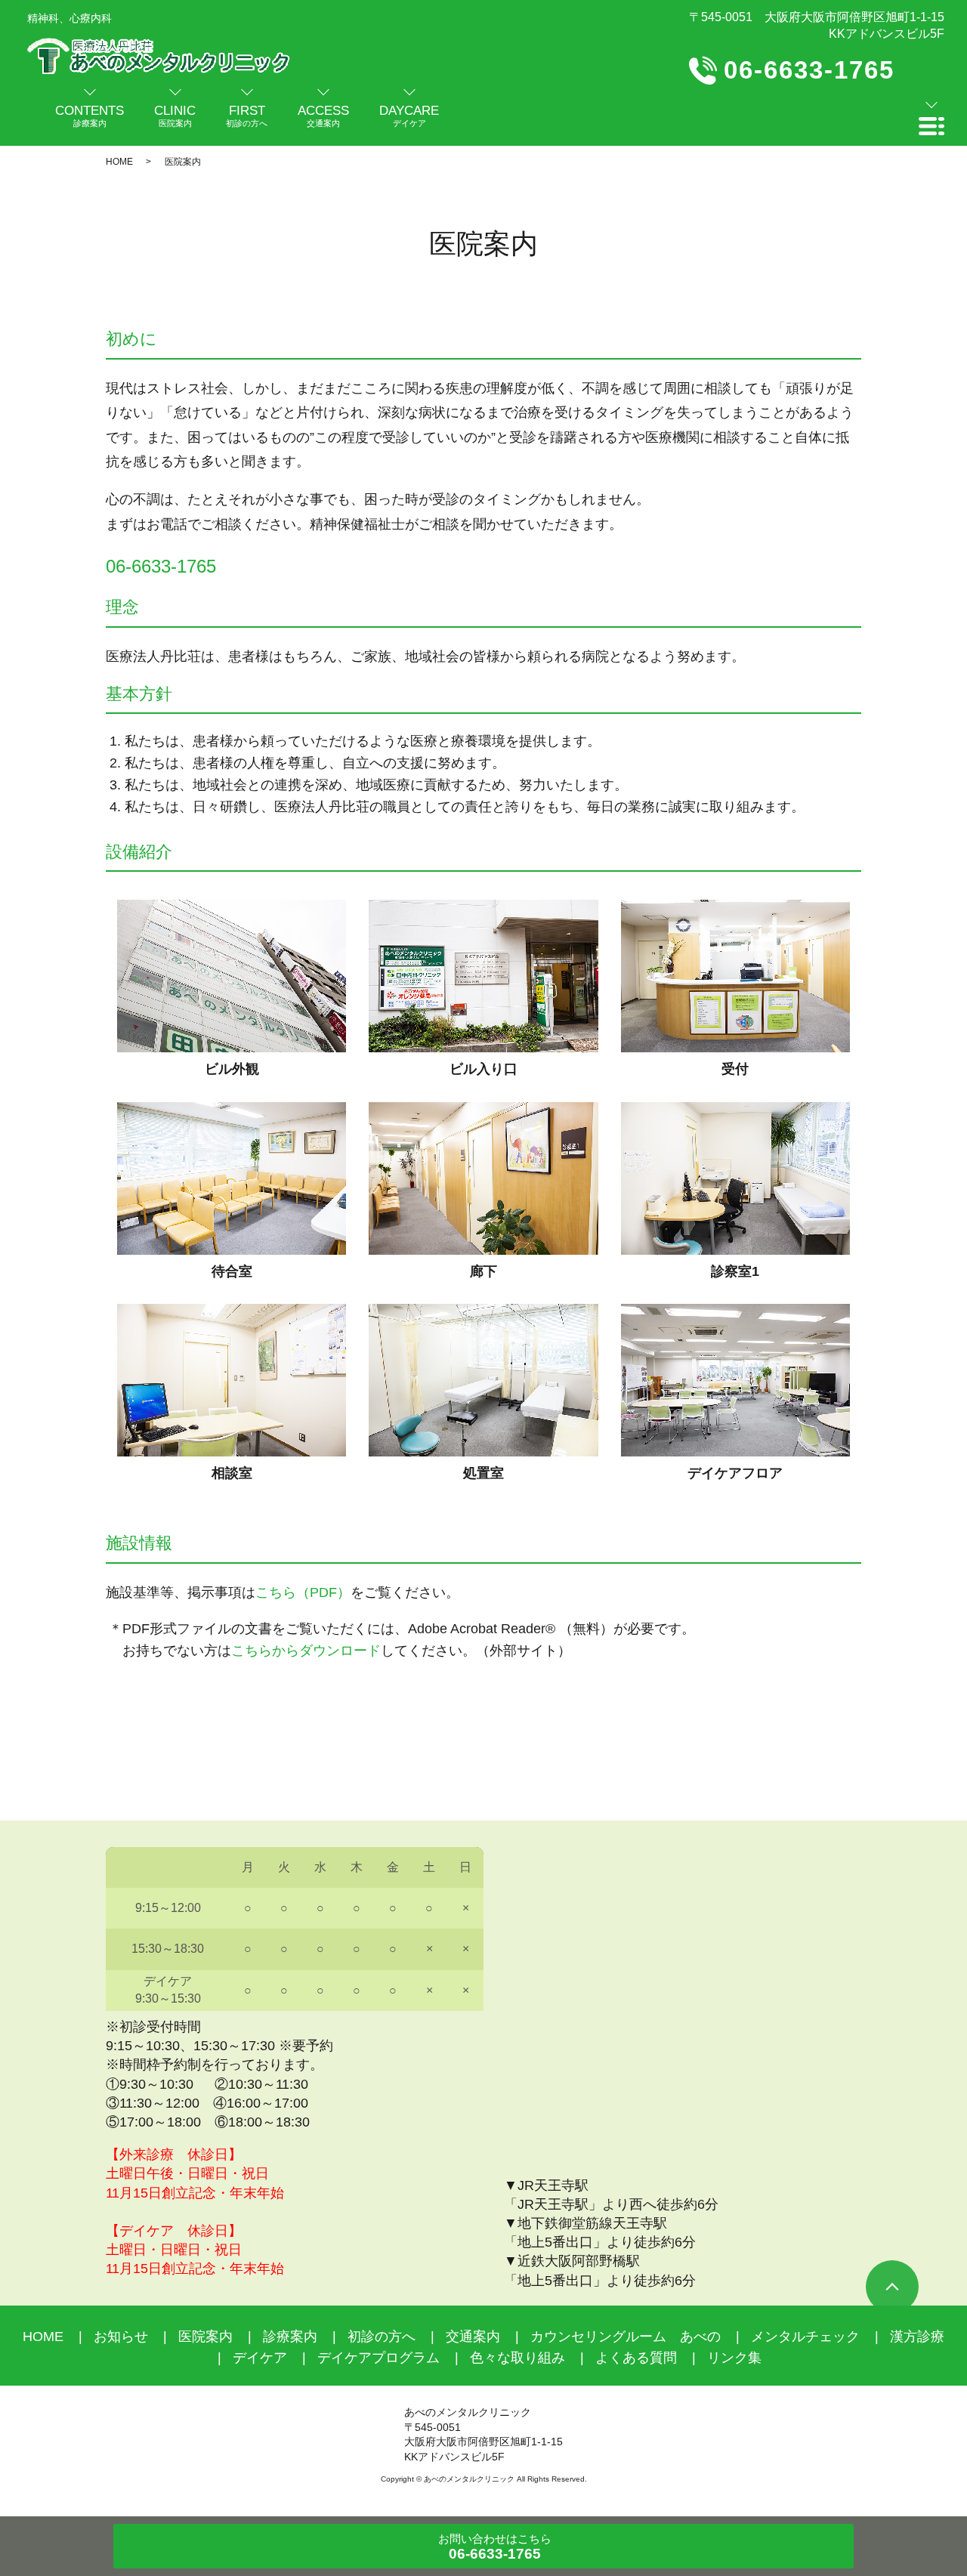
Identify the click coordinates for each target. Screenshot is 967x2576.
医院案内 (205, 2337)
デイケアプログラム (378, 2358)
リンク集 (734, 2358)
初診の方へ (382, 2337)
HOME (119, 162)
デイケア (260, 2358)
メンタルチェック (805, 2337)
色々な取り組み (517, 2358)
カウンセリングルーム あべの (626, 2337)
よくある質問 (636, 2358)
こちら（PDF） (303, 1592)
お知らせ (121, 2337)
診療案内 (290, 2337)
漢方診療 (917, 2337)
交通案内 (473, 2337)
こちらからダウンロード (306, 1651)
